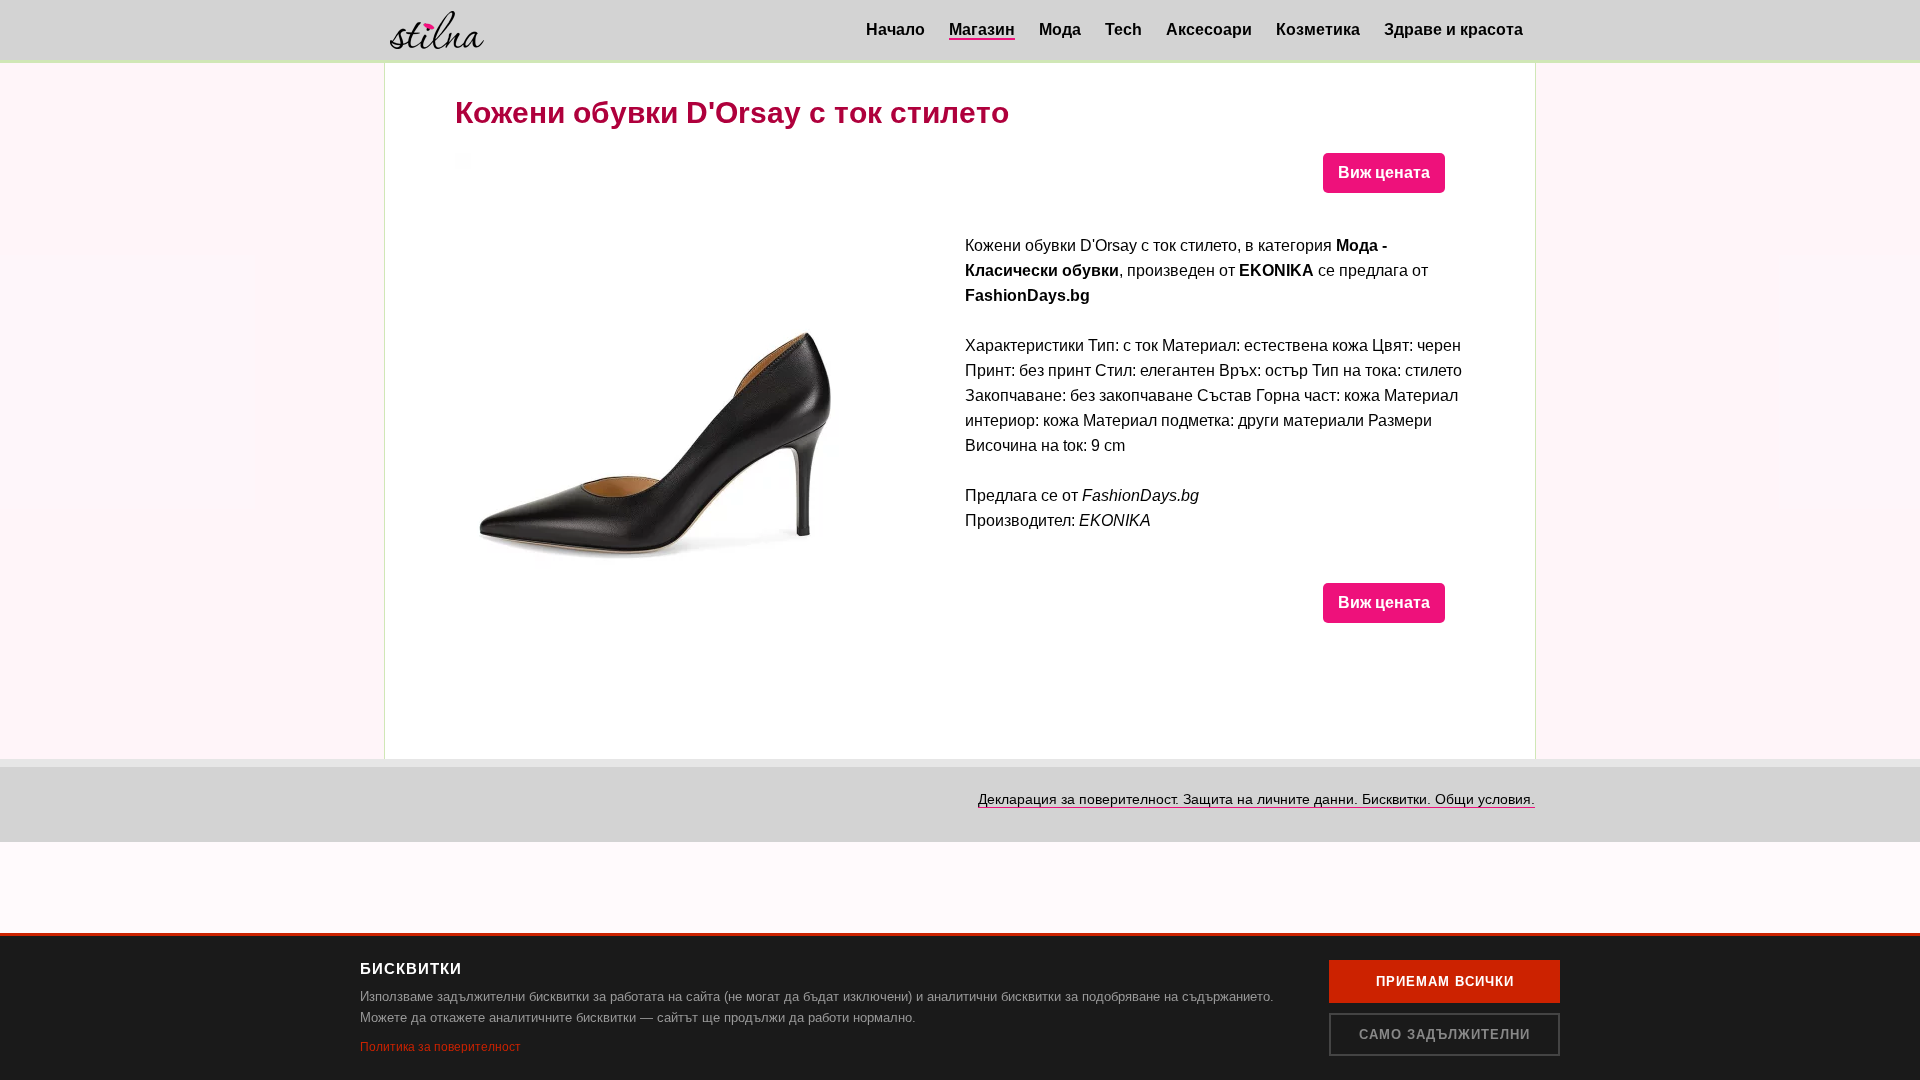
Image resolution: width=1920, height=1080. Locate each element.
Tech (1123, 29)
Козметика (1318, 29)
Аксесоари (1209, 29)
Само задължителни (1444, 1034)
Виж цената (1384, 172)
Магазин (982, 29)
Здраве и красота (1453, 29)
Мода (1060, 29)
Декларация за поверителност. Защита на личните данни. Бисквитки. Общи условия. (1256, 799)
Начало (895, 29)
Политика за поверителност (440, 1047)
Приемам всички (1445, 981)
